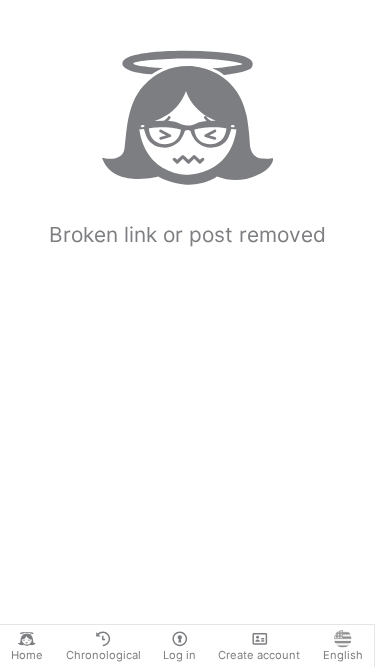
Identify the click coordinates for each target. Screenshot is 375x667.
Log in (179, 655)
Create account (259, 655)
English (343, 655)
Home (27, 655)
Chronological (103, 655)
